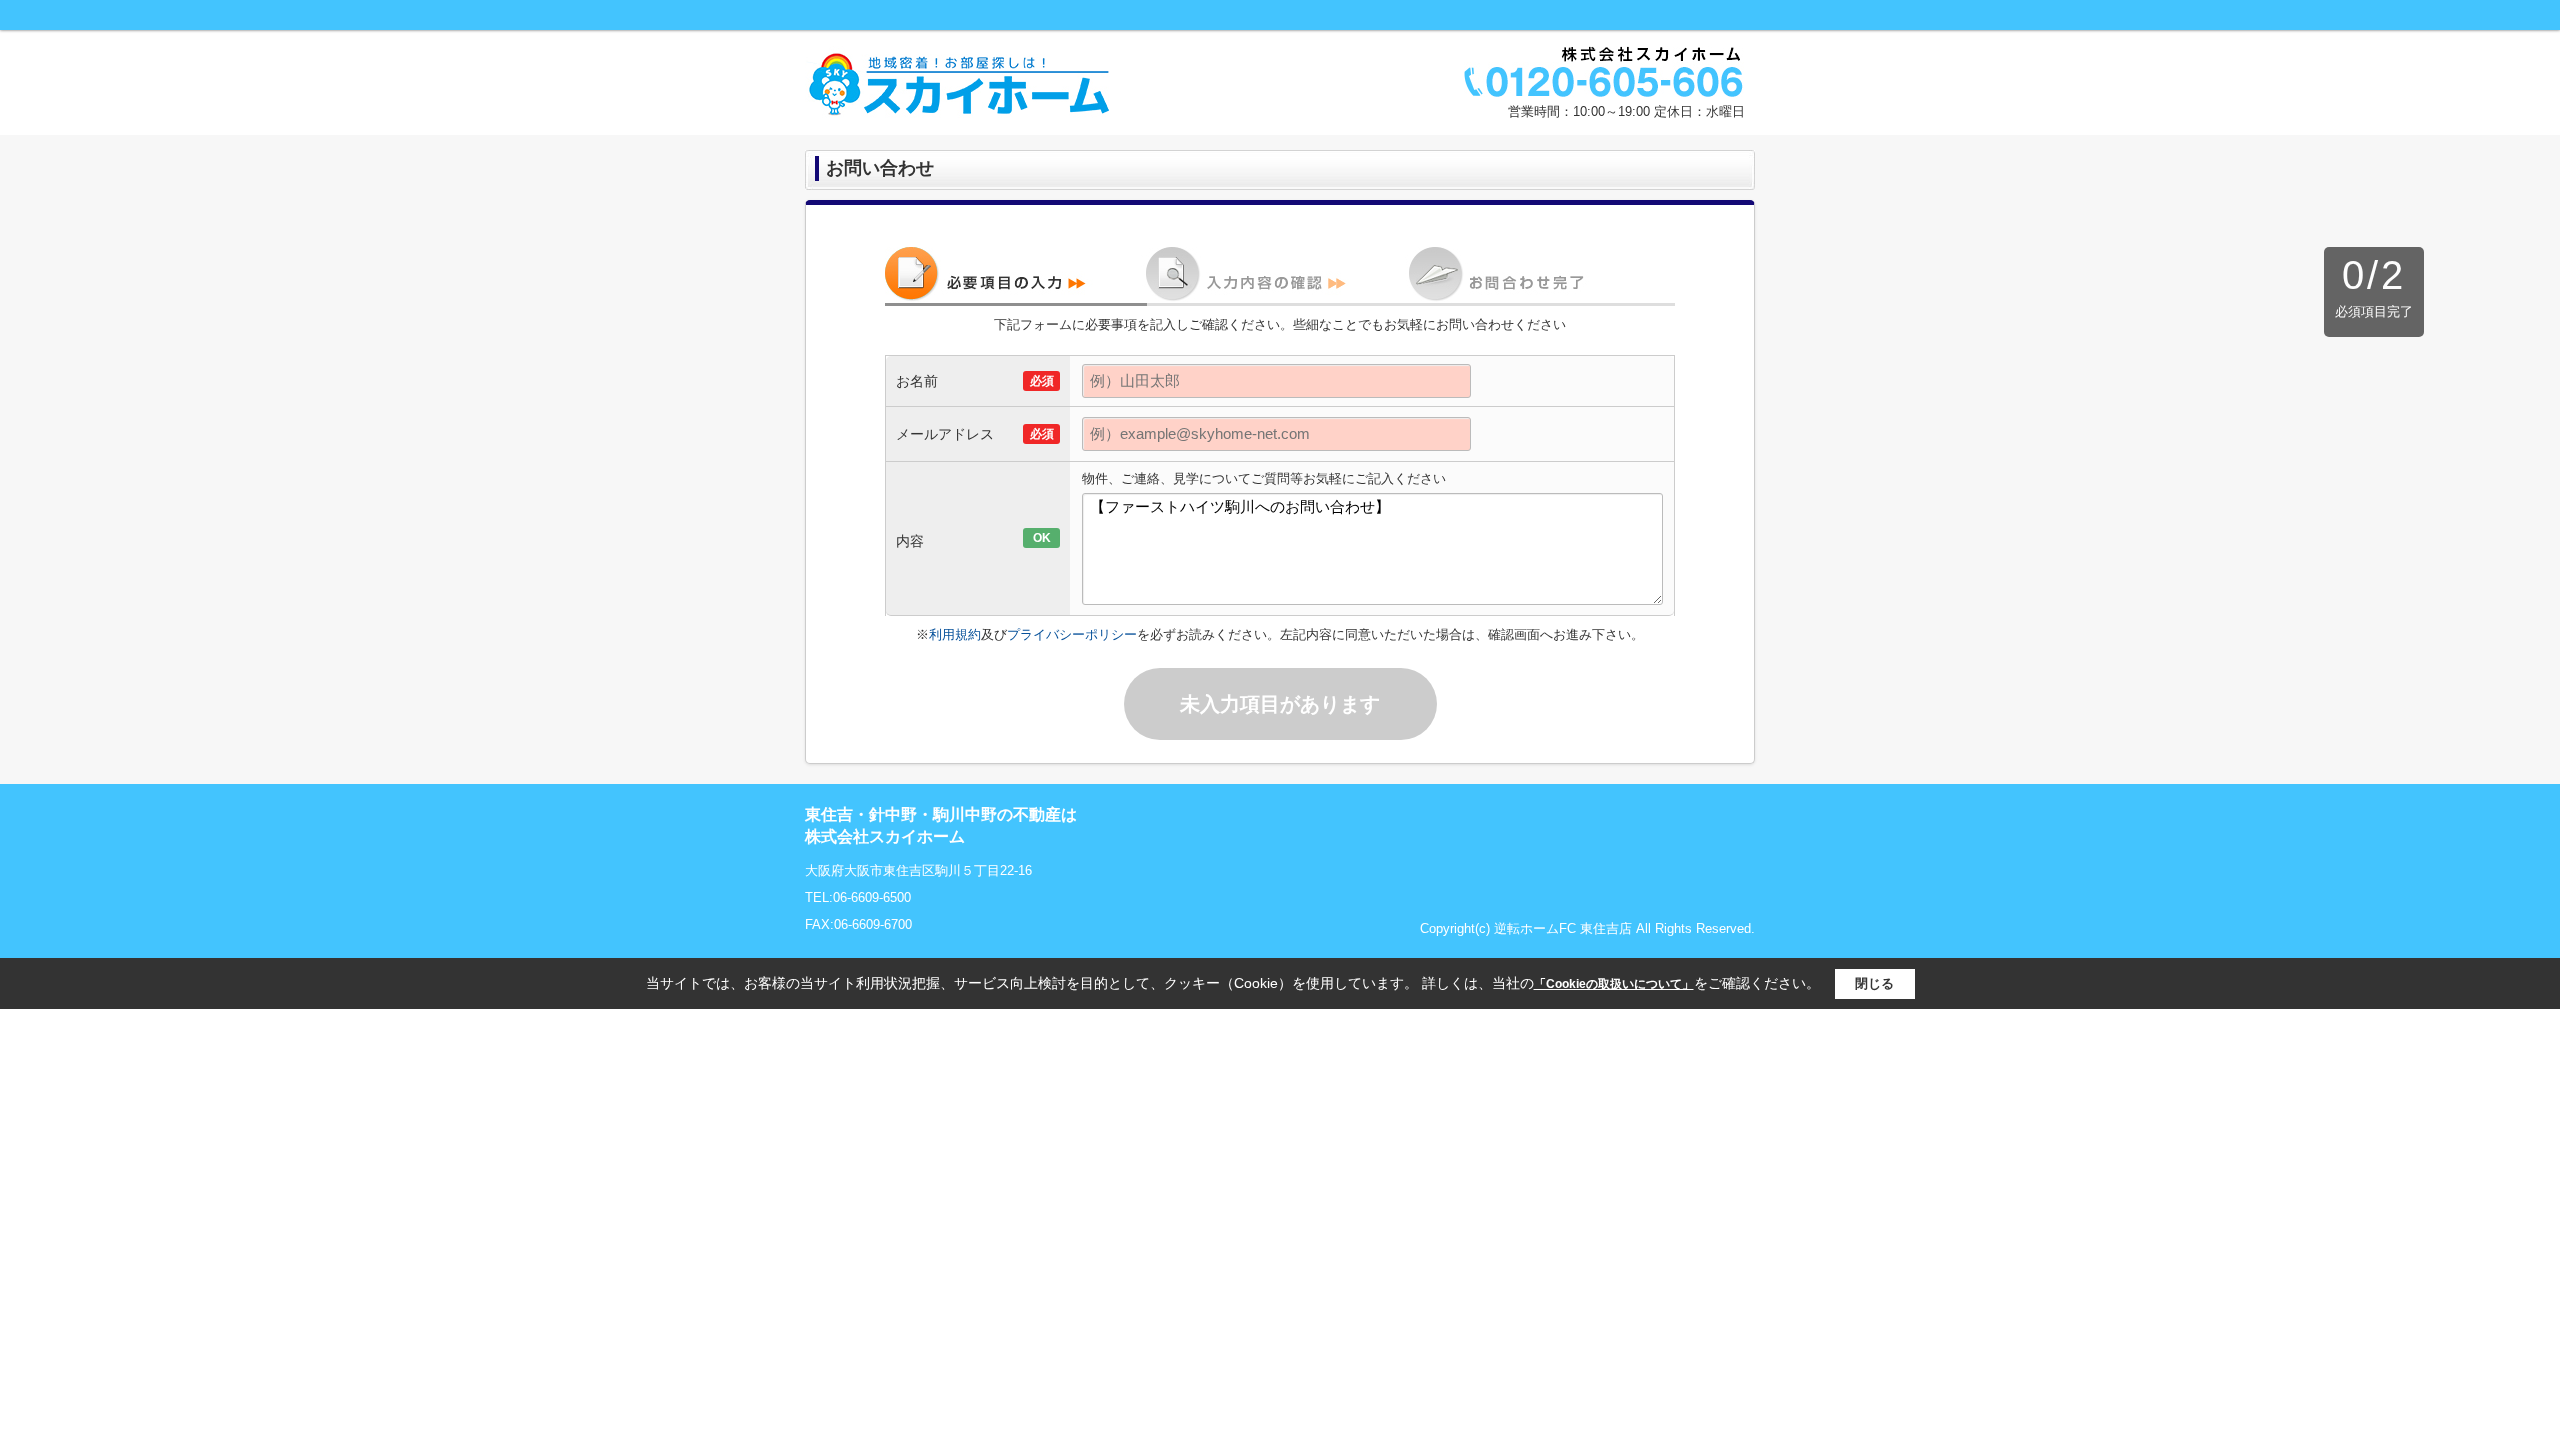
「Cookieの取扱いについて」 (1614, 984)
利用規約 (955, 634)
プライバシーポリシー (1072, 634)
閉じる (1874, 983)
